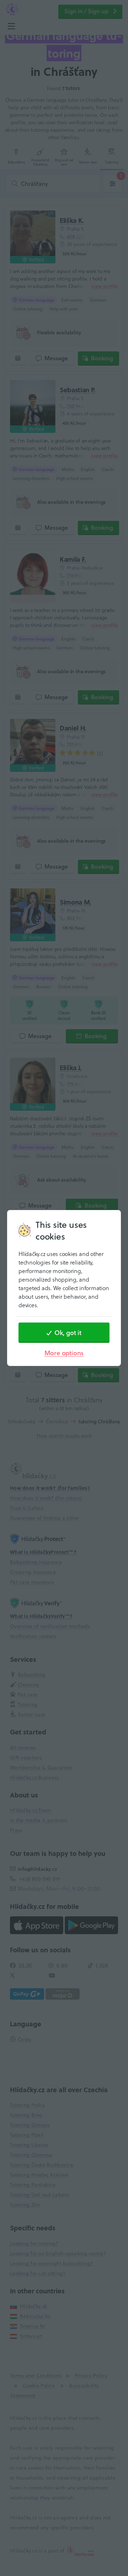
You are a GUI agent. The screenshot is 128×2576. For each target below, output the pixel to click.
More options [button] (64, 1353)
